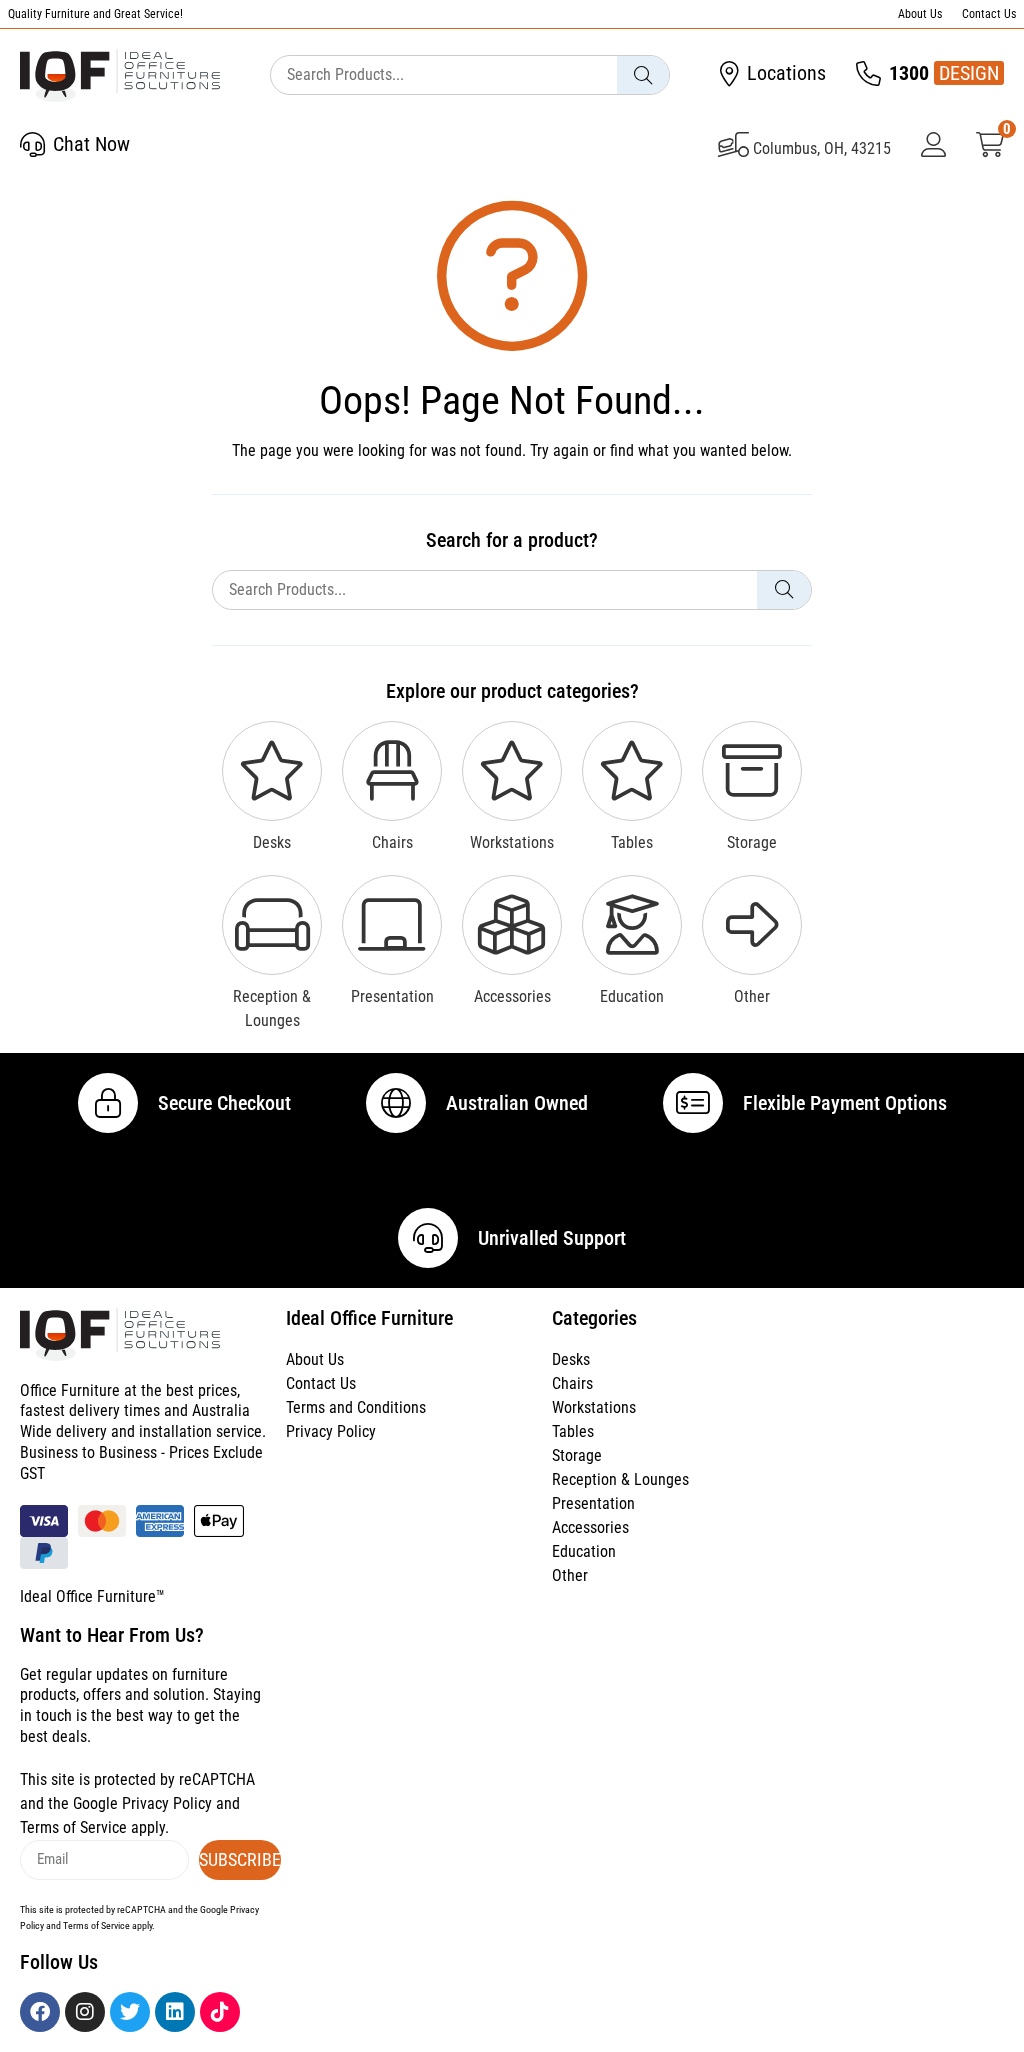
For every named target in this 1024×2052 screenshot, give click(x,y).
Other (570, 1575)
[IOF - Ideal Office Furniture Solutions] (120, 75)
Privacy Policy (331, 1431)
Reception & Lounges (620, 1479)
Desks (571, 1359)
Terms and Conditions (356, 1407)
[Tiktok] (220, 2012)
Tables (573, 1431)
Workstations (594, 1407)
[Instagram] (85, 2012)
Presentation (593, 1503)
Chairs (572, 1383)
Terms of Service (73, 1827)
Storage (577, 1455)
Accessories (590, 1527)
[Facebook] (40, 2012)
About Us (920, 14)
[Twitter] (130, 2012)
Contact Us (989, 14)
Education (584, 1551)
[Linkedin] (175, 2012)
